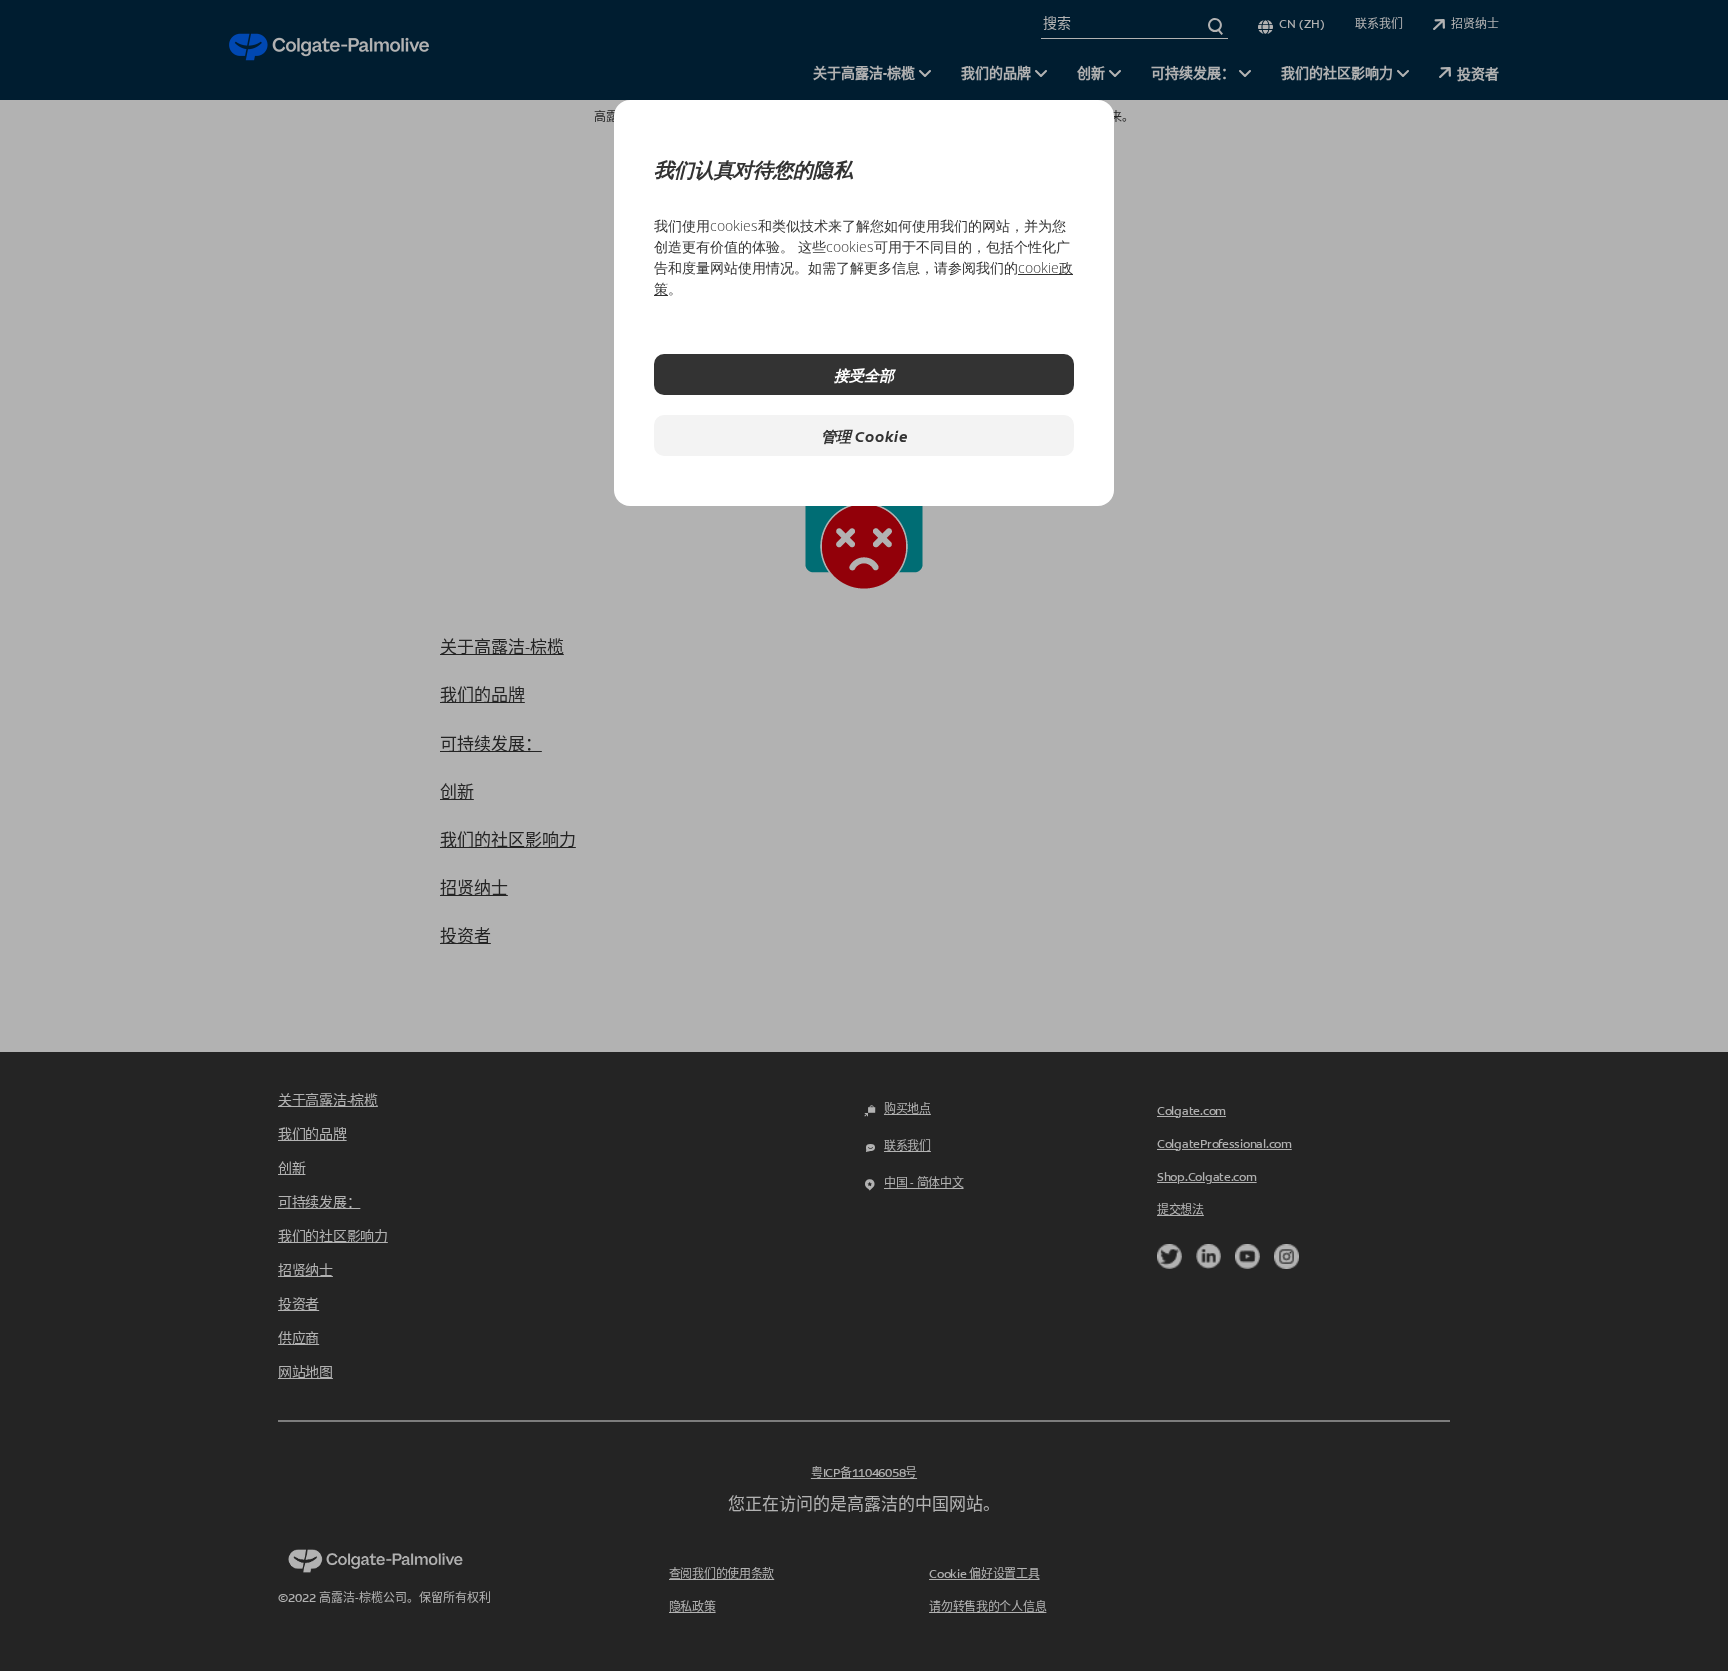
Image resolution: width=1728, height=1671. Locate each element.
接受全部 (864, 374)
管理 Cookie (864, 435)
